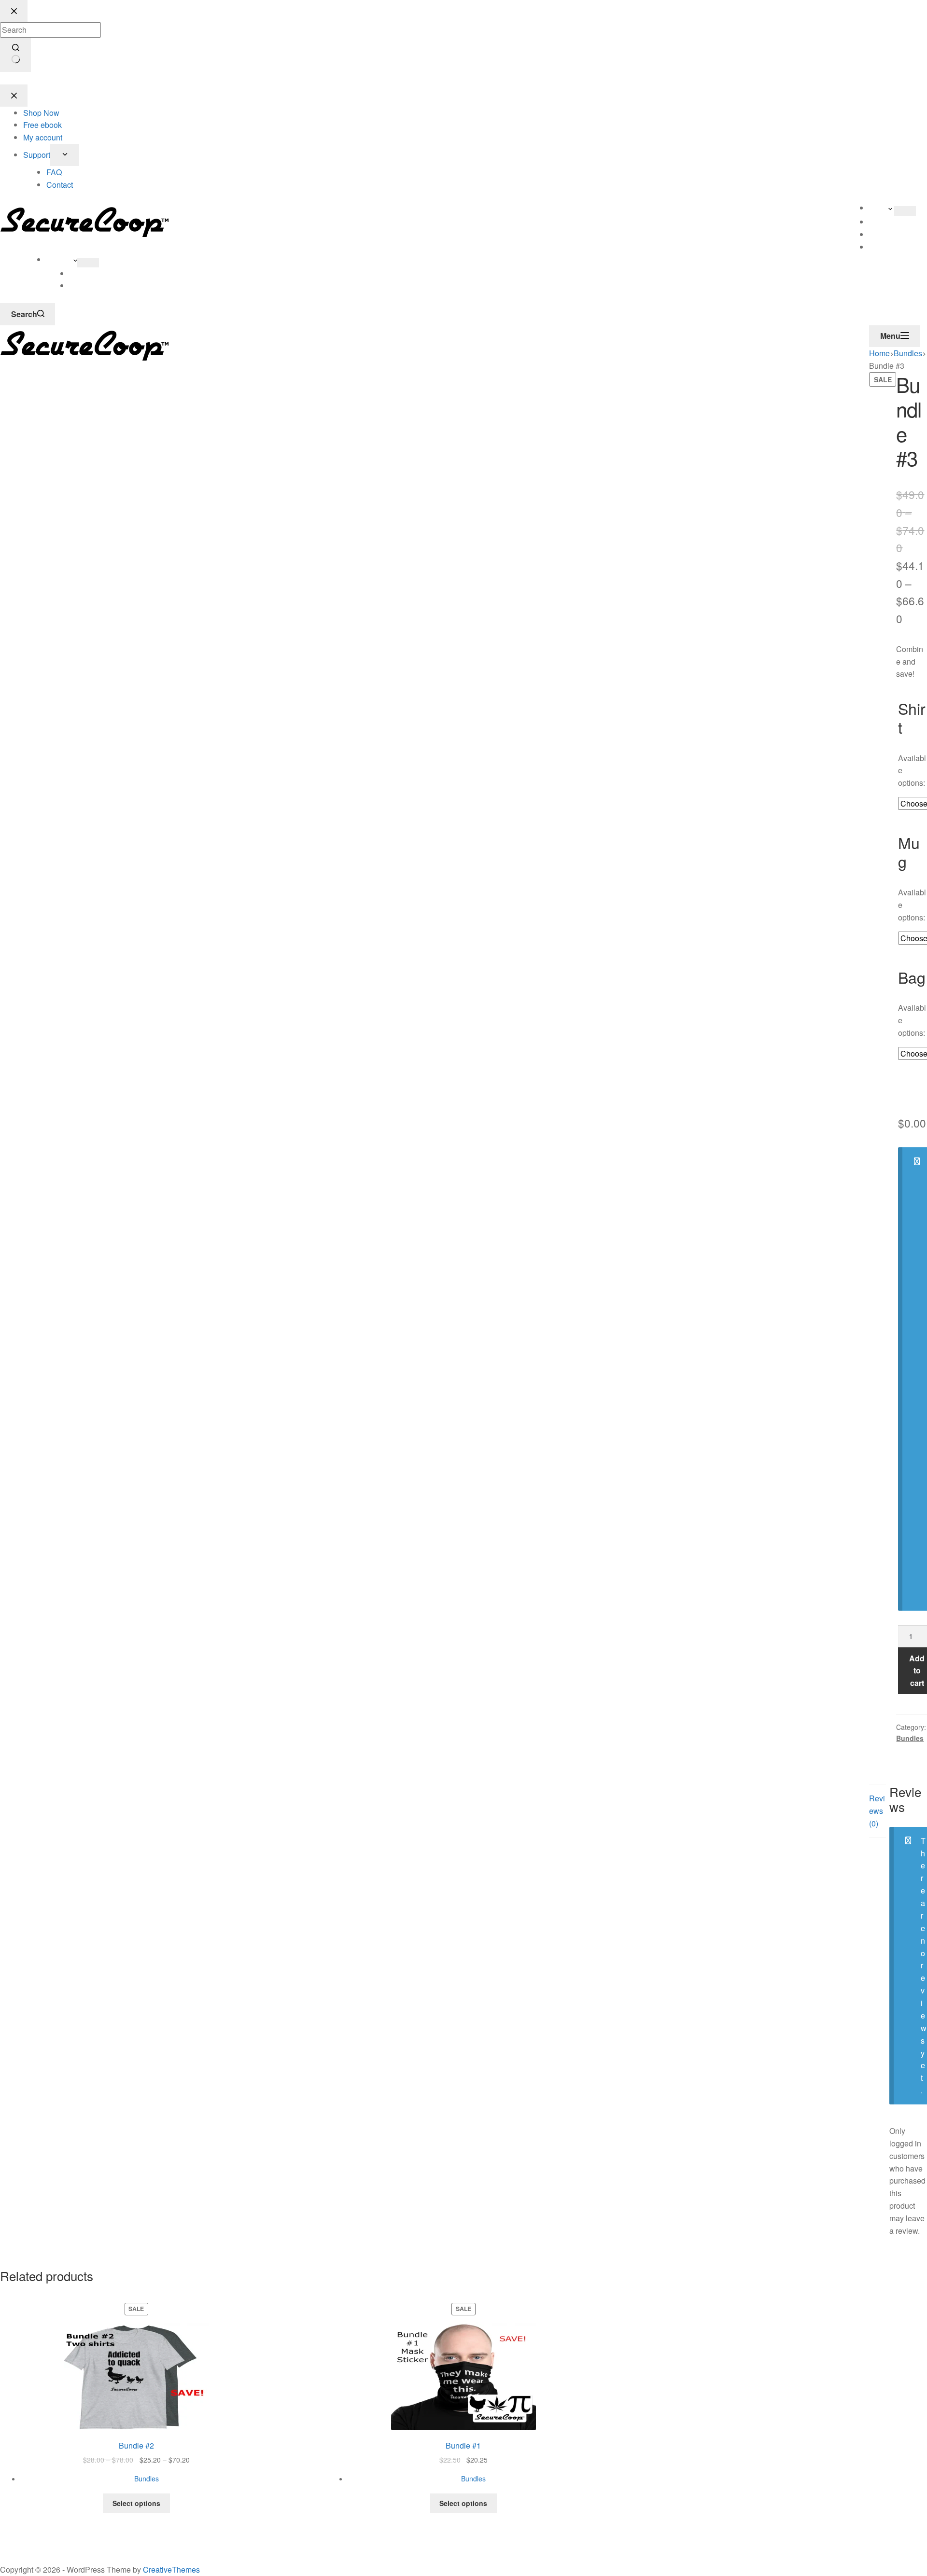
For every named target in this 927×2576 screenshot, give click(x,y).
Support (60, 259)
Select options (136, 2503)
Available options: (912, 771)
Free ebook (888, 234)
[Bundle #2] (136, 2376)
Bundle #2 (136, 2445)
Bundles (910, 1738)
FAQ (77, 273)
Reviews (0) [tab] (877, 1811)
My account (889, 247)
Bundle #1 (463, 2445)
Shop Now (887, 222)
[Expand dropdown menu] (905, 211)
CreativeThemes (171, 2569)
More (879, 208)
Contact (83, 285)
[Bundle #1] (464, 2376)
